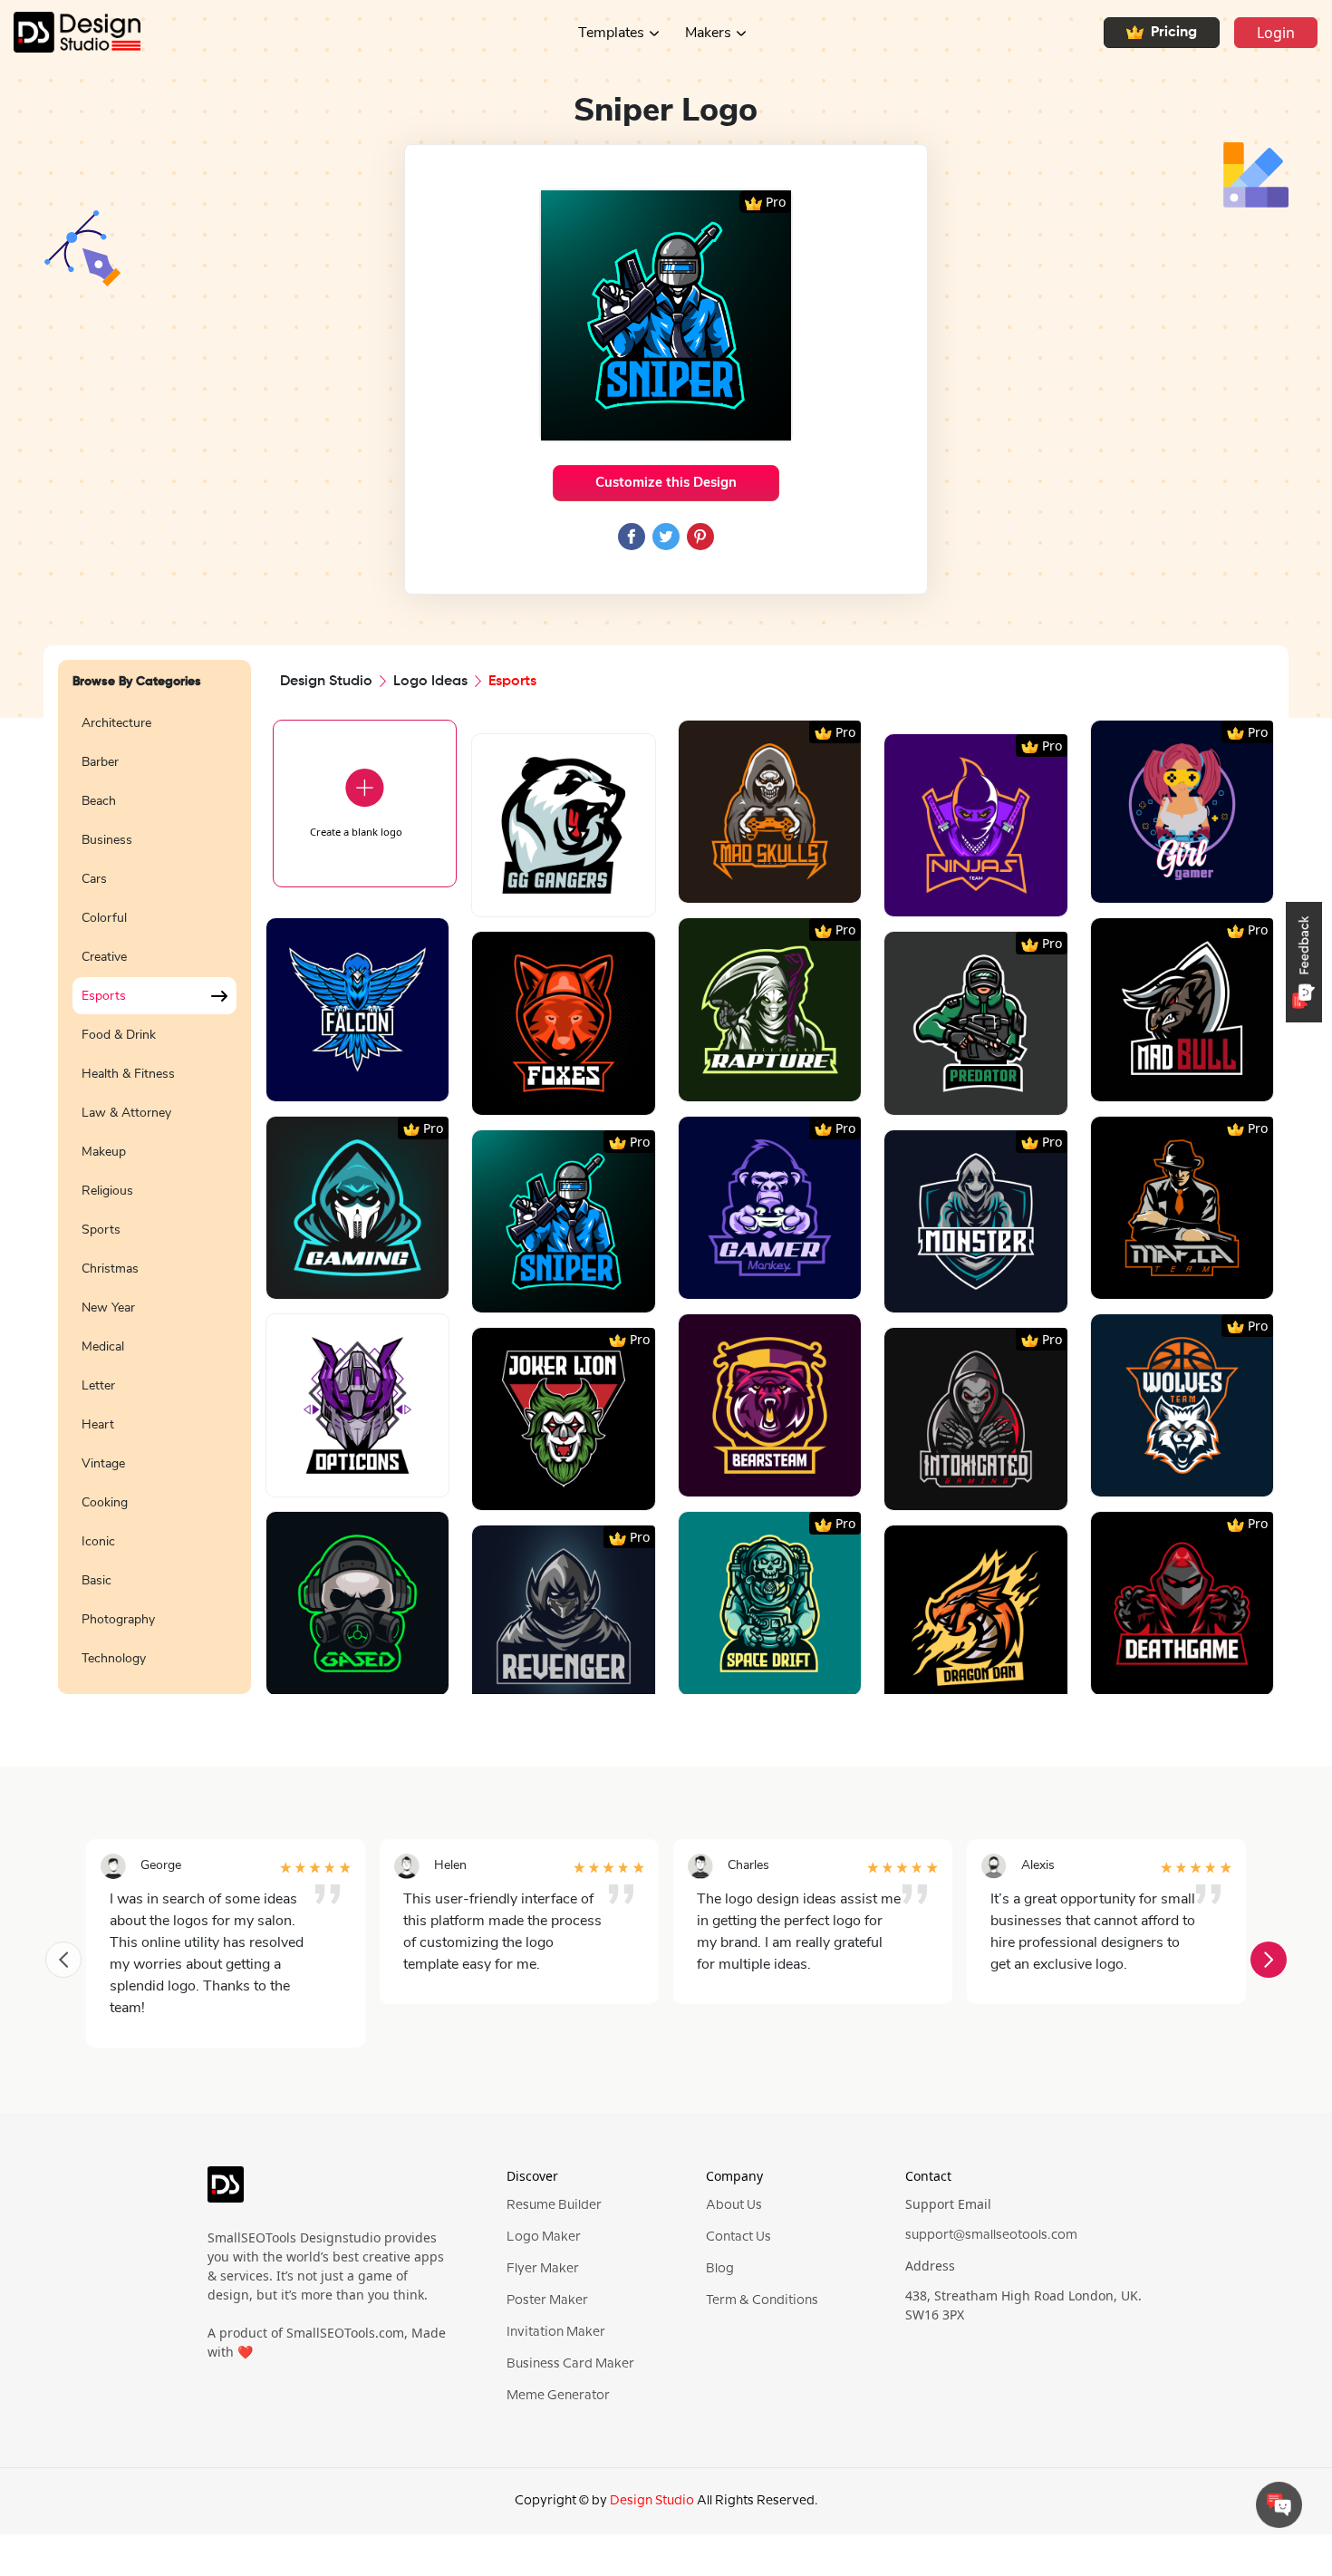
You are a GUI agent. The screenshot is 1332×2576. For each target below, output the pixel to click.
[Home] (70, 32)
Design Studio (326, 682)
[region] (154, 1189)
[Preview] (544, 896)
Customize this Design (666, 482)
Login (1276, 33)
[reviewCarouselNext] (1269, 1960)
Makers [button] (708, 33)
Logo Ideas (430, 682)
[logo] (226, 2192)
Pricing (1174, 33)
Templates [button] (611, 33)
